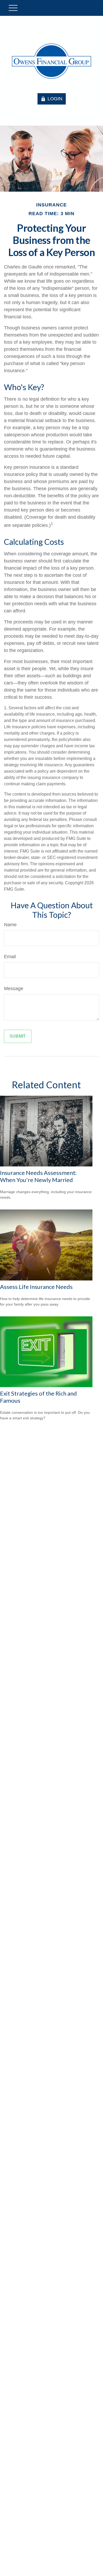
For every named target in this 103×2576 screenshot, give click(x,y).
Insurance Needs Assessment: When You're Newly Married (38, 1176)
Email (10, 957)
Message (14, 989)
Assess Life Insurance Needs (36, 1287)
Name (10, 925)
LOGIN (55, 99)
